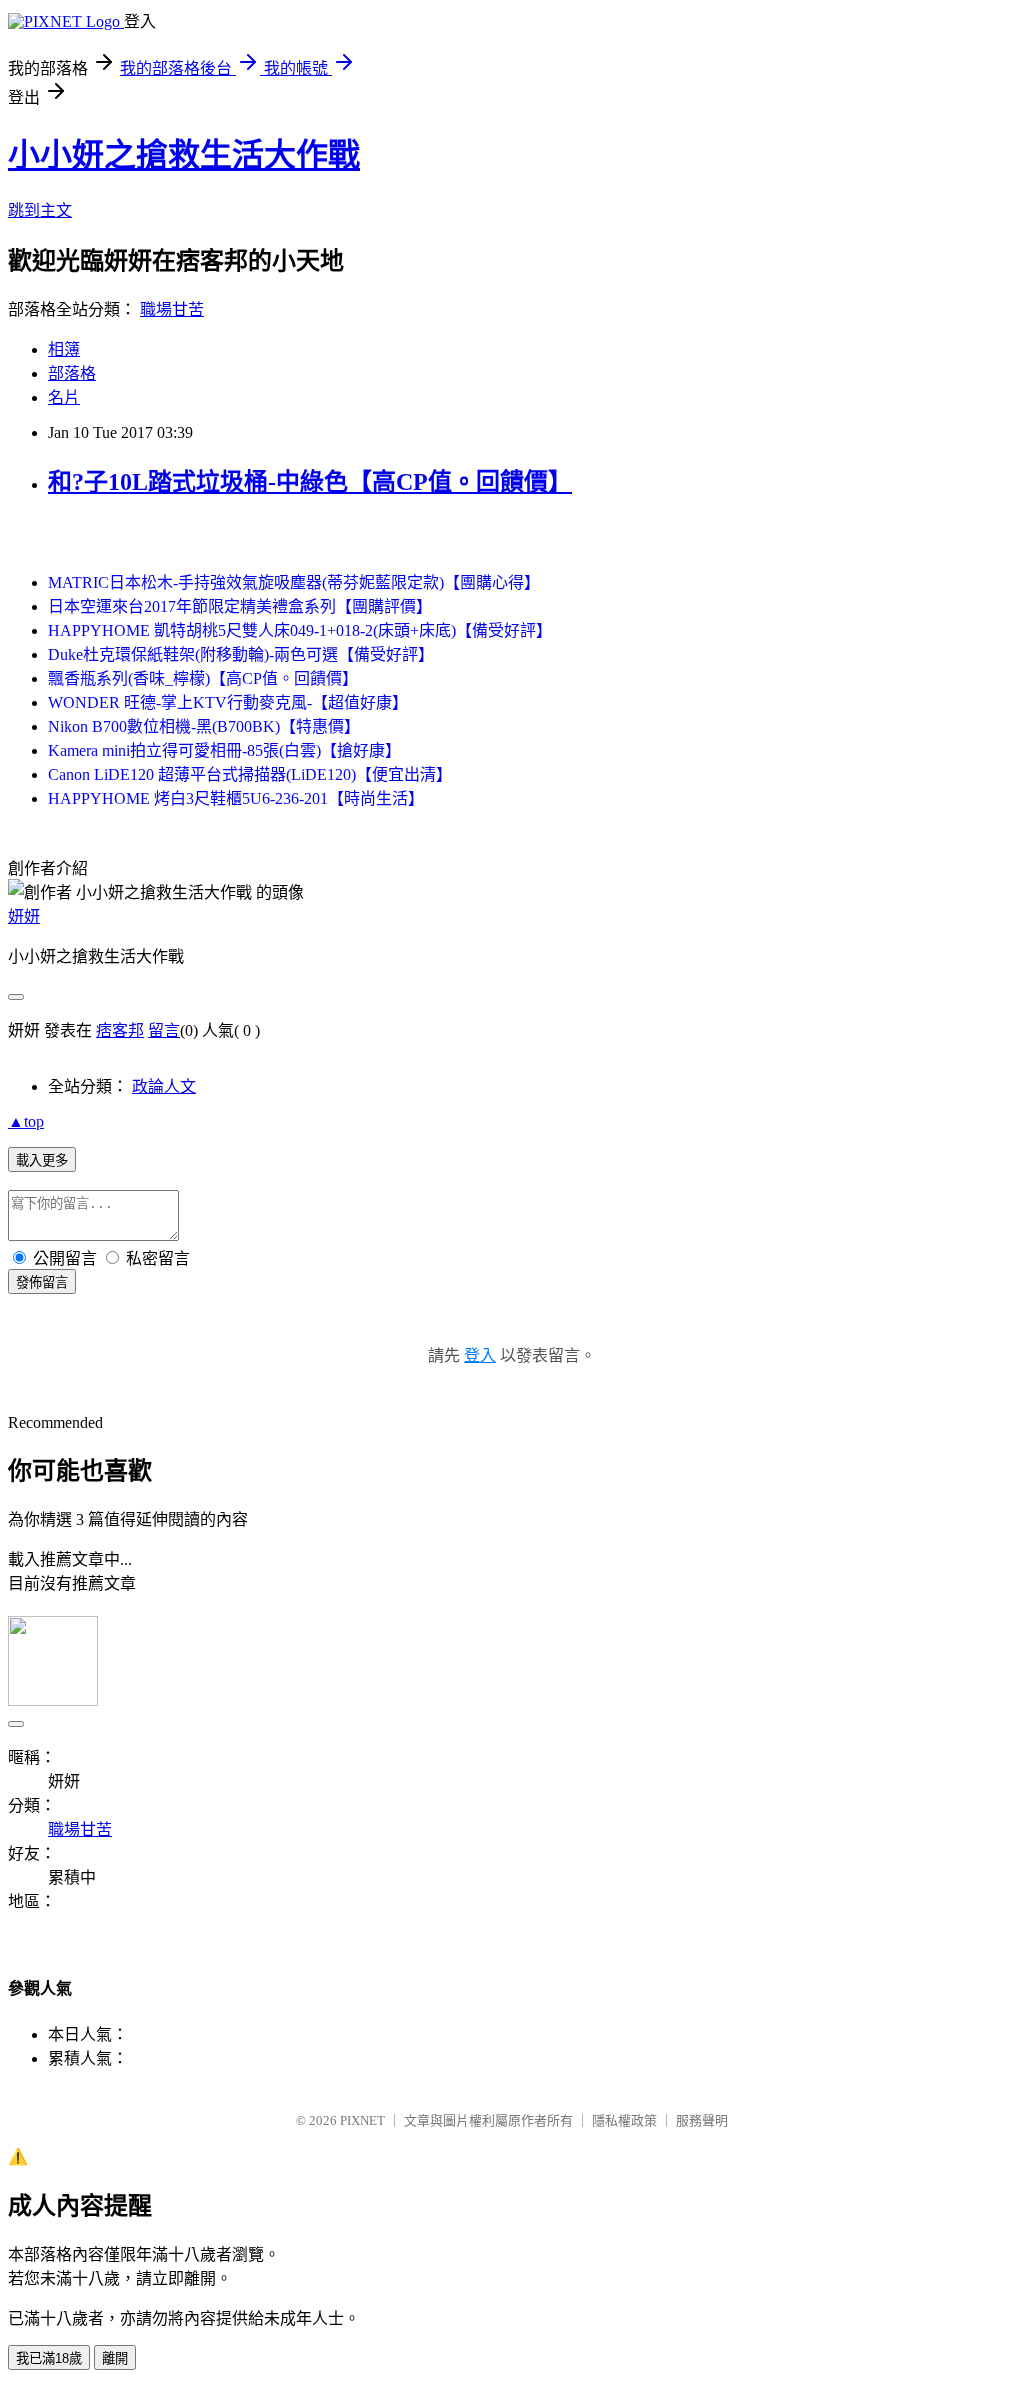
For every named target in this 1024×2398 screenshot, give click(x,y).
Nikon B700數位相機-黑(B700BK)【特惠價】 (204, 726)
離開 (115, 2358)
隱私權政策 (624, 2120)
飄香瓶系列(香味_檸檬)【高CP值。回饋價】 (203, 678)
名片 (64, 397)
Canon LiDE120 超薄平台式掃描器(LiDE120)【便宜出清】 (250, 774)
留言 (164, 1030)
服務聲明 (702, 2120)
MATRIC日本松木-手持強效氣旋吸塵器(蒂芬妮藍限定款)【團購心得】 (294, 582)
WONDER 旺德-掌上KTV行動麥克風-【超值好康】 (228, 702)
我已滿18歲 (49, 2358)
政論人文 (164, 1086)
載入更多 (42, 1160)
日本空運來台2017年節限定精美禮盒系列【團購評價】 (240, 606)
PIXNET (362, 2120)
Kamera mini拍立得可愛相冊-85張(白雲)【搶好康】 (224, 750)
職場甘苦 (172, 309)
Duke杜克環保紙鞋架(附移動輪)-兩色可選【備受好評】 (241, 654)
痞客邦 (120, 1030)
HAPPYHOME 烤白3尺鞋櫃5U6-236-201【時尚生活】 (236, 798)
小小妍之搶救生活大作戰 (184, 155)
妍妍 (24, 916)
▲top (26, 1121)
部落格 (72, 373)
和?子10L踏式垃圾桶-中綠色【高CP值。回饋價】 (310, 482)
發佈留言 (42, 1282)
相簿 (64, 349)
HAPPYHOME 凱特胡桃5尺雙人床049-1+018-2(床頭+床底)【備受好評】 (300, 630)
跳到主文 (40, 210)
